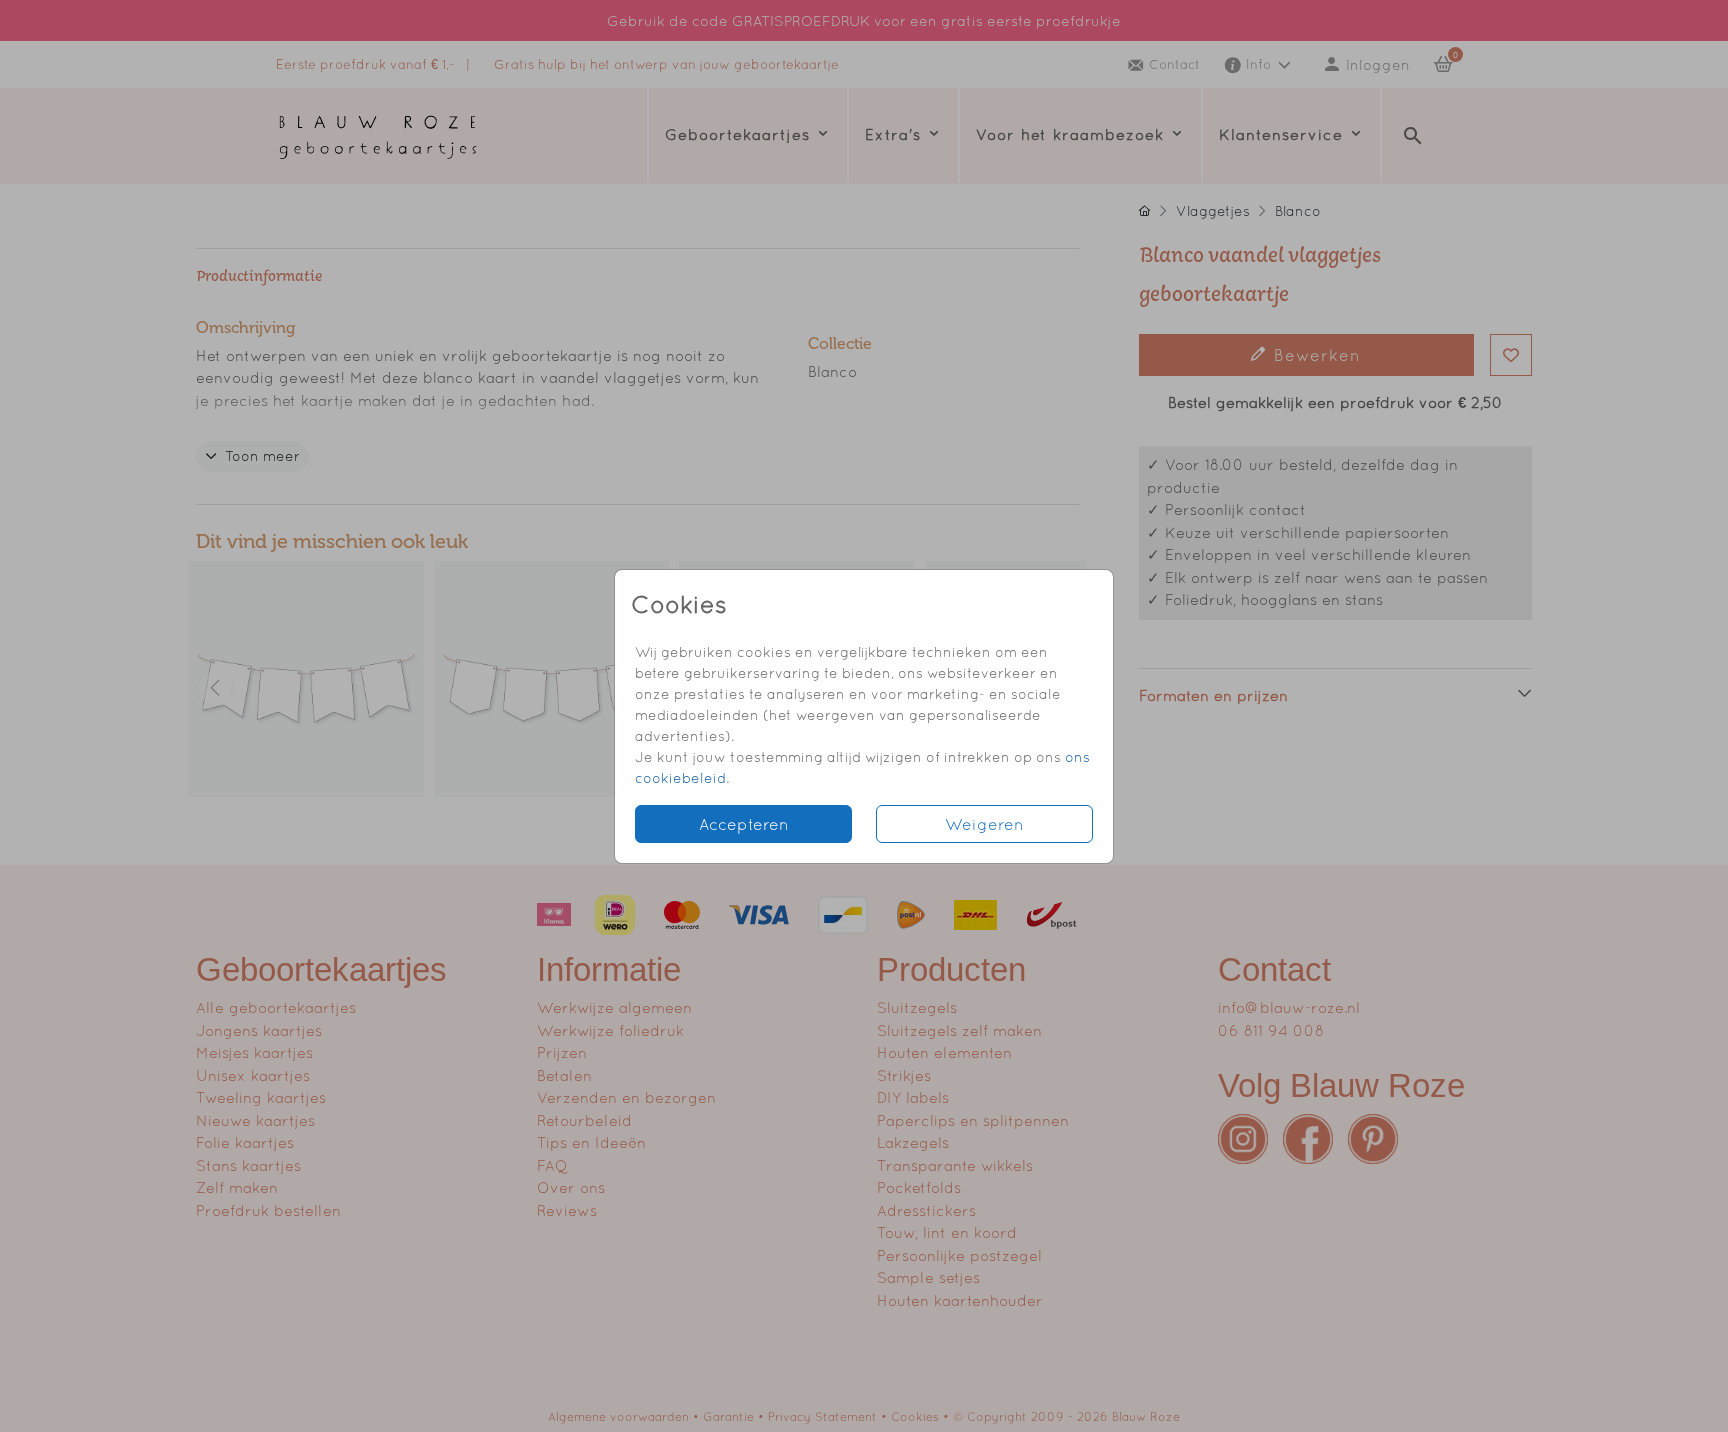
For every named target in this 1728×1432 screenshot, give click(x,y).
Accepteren (744, 824)
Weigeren (984, 824)
